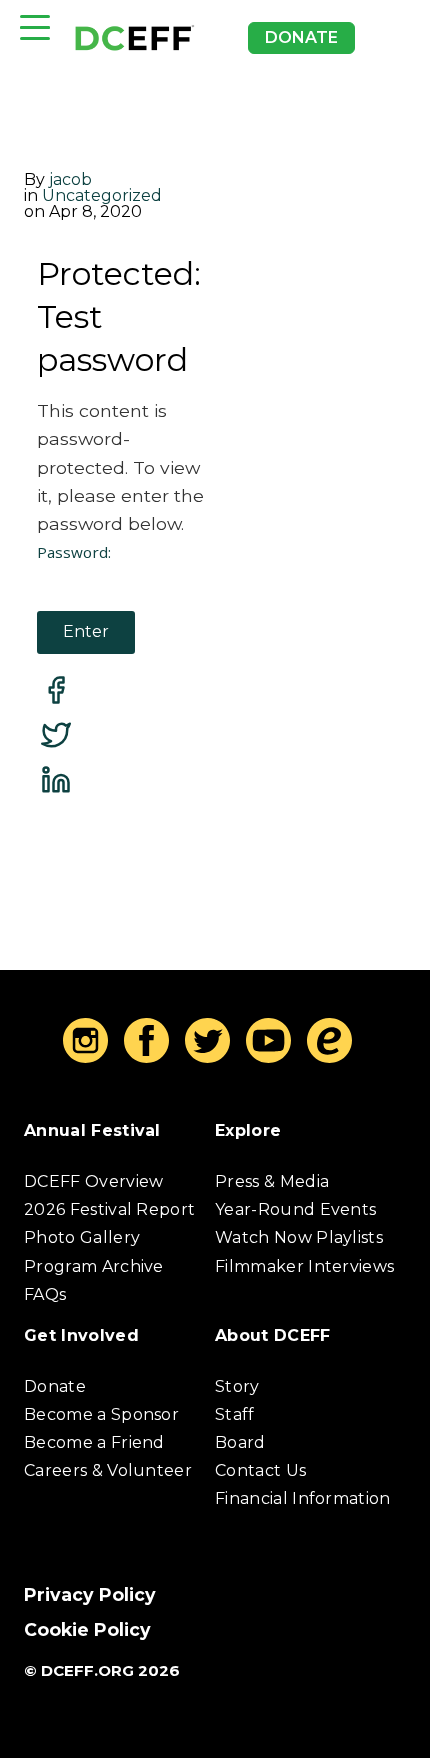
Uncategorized (102, 195)
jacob (70, 179)
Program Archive (94, 1266)
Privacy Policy (90, 1594)
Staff (235, 1414)
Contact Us (260, 1470)
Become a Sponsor (101, 1414)
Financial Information (303, 1498)
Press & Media (272, 1181)
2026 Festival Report (109, 1209)
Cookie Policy (87, 1629)
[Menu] (35, 27)
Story (237, 1386)
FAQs (45, 1294)
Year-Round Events (295, 1209)
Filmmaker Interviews (304, 1266)
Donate (301, 37)
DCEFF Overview (93, 1181)
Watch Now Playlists (299, 1237)
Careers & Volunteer (108, 1470)
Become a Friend (94, 1442)
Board (240, 1442)
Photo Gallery (82, 1237)
